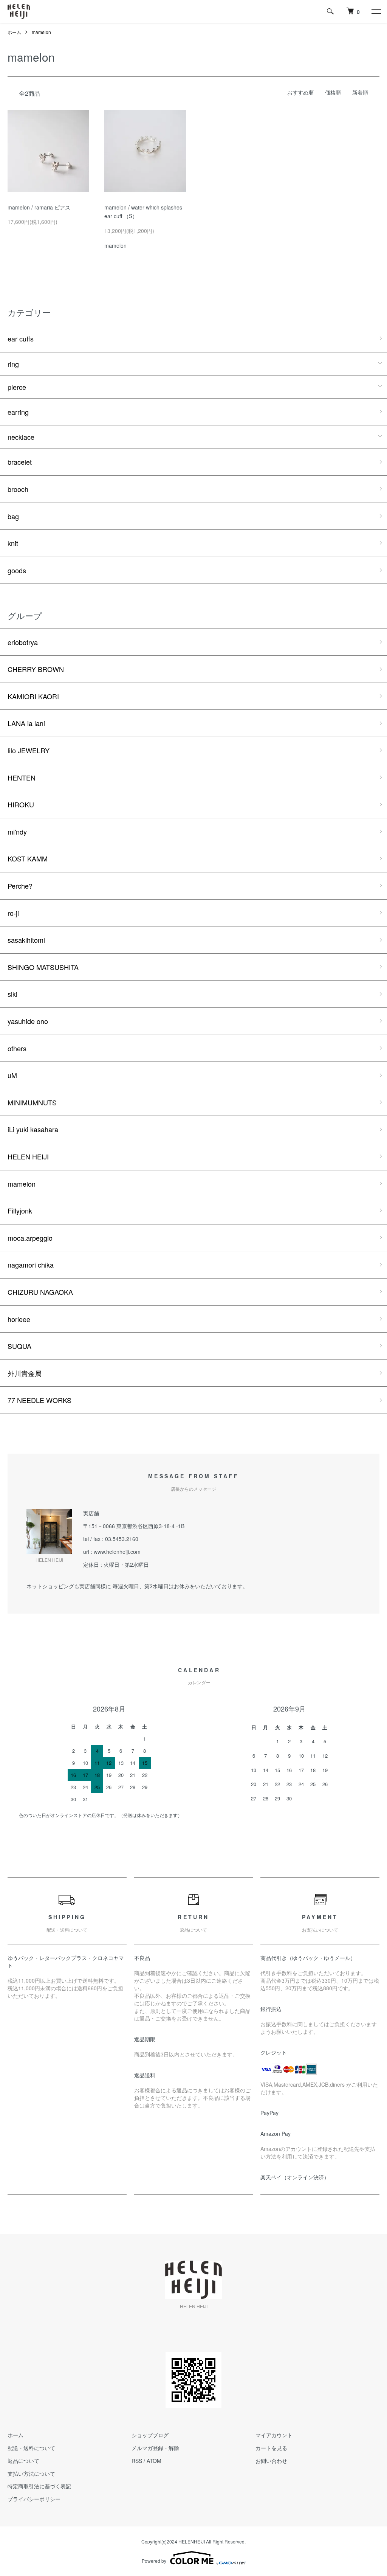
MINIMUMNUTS (32, 1102)
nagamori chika (31, 1265)
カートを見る (271, 2448)
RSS (137, 2461)
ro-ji (13, 913)
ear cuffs (21, 338)
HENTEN (22, 777)
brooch (18, 489)
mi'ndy (17, 832)
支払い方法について (31, 2474)
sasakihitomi (26, 940)
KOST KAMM (28, 858)
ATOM (154, 2461)
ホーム (14, 32)
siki (12, 994)
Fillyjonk (20, 1210)
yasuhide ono (28, 1021)
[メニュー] (376, 11)
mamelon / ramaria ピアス (39, 207)
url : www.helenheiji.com (112, 1552)
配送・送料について (31, 2448)
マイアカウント (274, 2435)
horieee (19, 1319)
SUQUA (19, 1346)
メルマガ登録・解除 (155, 2448)
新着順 (360, 92)
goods (17, 570)
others (17, 1048)
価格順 (333, 92)
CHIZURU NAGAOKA (40, 1292)
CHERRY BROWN (36, 669)
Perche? (20, 886)
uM (12, 1075)
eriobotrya (23, 642)
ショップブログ (150, 2435)
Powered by (154, 2561)
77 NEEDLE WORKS (39, 1400)
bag (13, 516)
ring (13, 364)
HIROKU (21, 804)
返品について (23, 2461)
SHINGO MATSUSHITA (43, 967)
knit (13, 543)
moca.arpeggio (30, 1238)
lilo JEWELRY (29, 750)
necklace (21, 437)
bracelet (20, 462)
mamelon (41, 32)
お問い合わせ (271, 2461)
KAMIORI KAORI (33, 696)
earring (18, 412)
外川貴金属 (25, 1373)
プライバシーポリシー (34, 2499)
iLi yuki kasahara (33, 1129)
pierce (17, 387)
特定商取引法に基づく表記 (39, 2486)
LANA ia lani (26, 723)
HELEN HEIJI (28, 1156)
